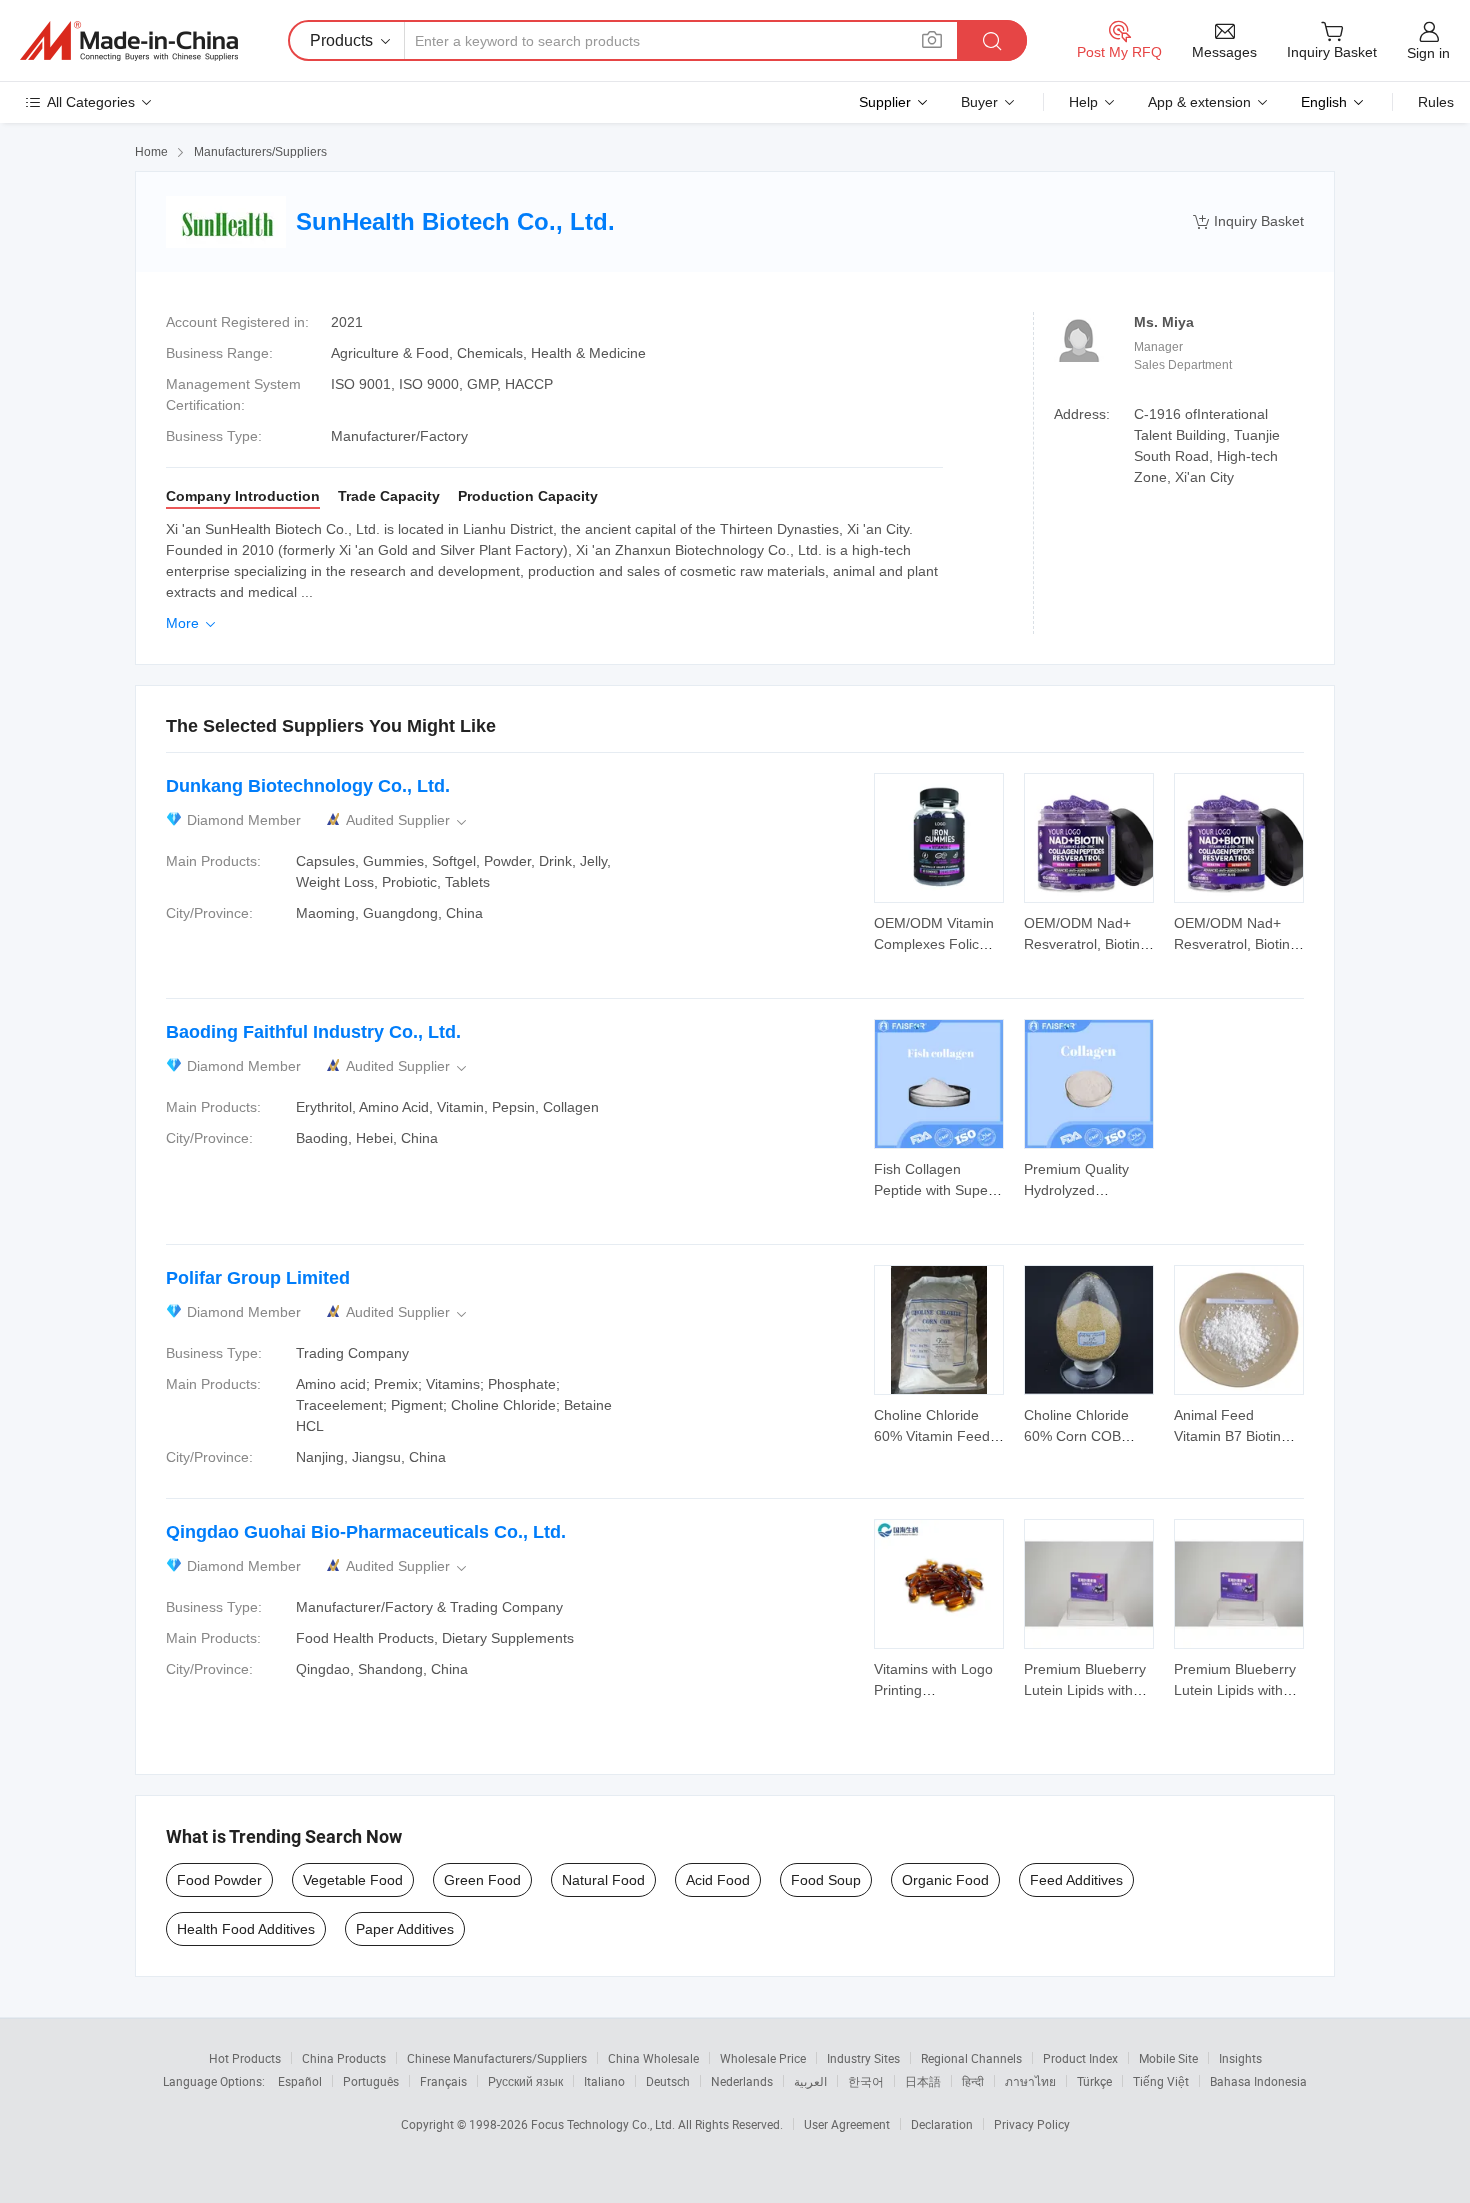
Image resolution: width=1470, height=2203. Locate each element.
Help (1083, 102)
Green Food (482, 1880)
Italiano (604, 2081)
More (192, 623)
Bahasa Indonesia (1258, 2081)
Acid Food (718, 1880)
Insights (1240, 2058)
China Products (344, 2058)
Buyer (979, 102)
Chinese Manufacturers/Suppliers (497, 2058)
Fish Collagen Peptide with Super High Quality (933, 1190)
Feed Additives (1076, 1880)
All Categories (91, 102)
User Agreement (847, 2124)
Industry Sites (863, 2058)
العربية (810, 2081)
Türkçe (1094, 2081)
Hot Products (245, 2058)
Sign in (1428, 53)
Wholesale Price (763, 2058)
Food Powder (219, 1880)
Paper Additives (405, 1929)
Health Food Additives (246, 1929)
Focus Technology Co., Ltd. (604, 2124)
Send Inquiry (939, 932)
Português (371, 2081)
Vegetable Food (353, 1880)
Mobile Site (1168, 2058)
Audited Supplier (408, 820)
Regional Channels (971, 2058)
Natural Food (603, 1880)
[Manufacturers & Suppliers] (129, 41)
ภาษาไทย (1030, 2081)
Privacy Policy (1032, 2124)
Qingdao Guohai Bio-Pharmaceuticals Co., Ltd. (366, 1532)
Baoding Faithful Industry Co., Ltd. (313, 1032)
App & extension (1199, 102)
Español (300, 2081)
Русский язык (525, 2081)
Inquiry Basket (1248, 221)
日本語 (923, 2081)
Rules (1436, 102)
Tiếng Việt (1161, 2081)
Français (443, 2081)
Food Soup (826, 1880)
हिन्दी (973, 2081)
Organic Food (945, 1880)
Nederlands (742, 2081)
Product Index (1080, 2058)
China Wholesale (653, 2058)
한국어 (866, 2081)
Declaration (942, 2124)
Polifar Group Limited (258, 1278)
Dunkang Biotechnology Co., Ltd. (308, 786)
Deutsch (668, 2081)
